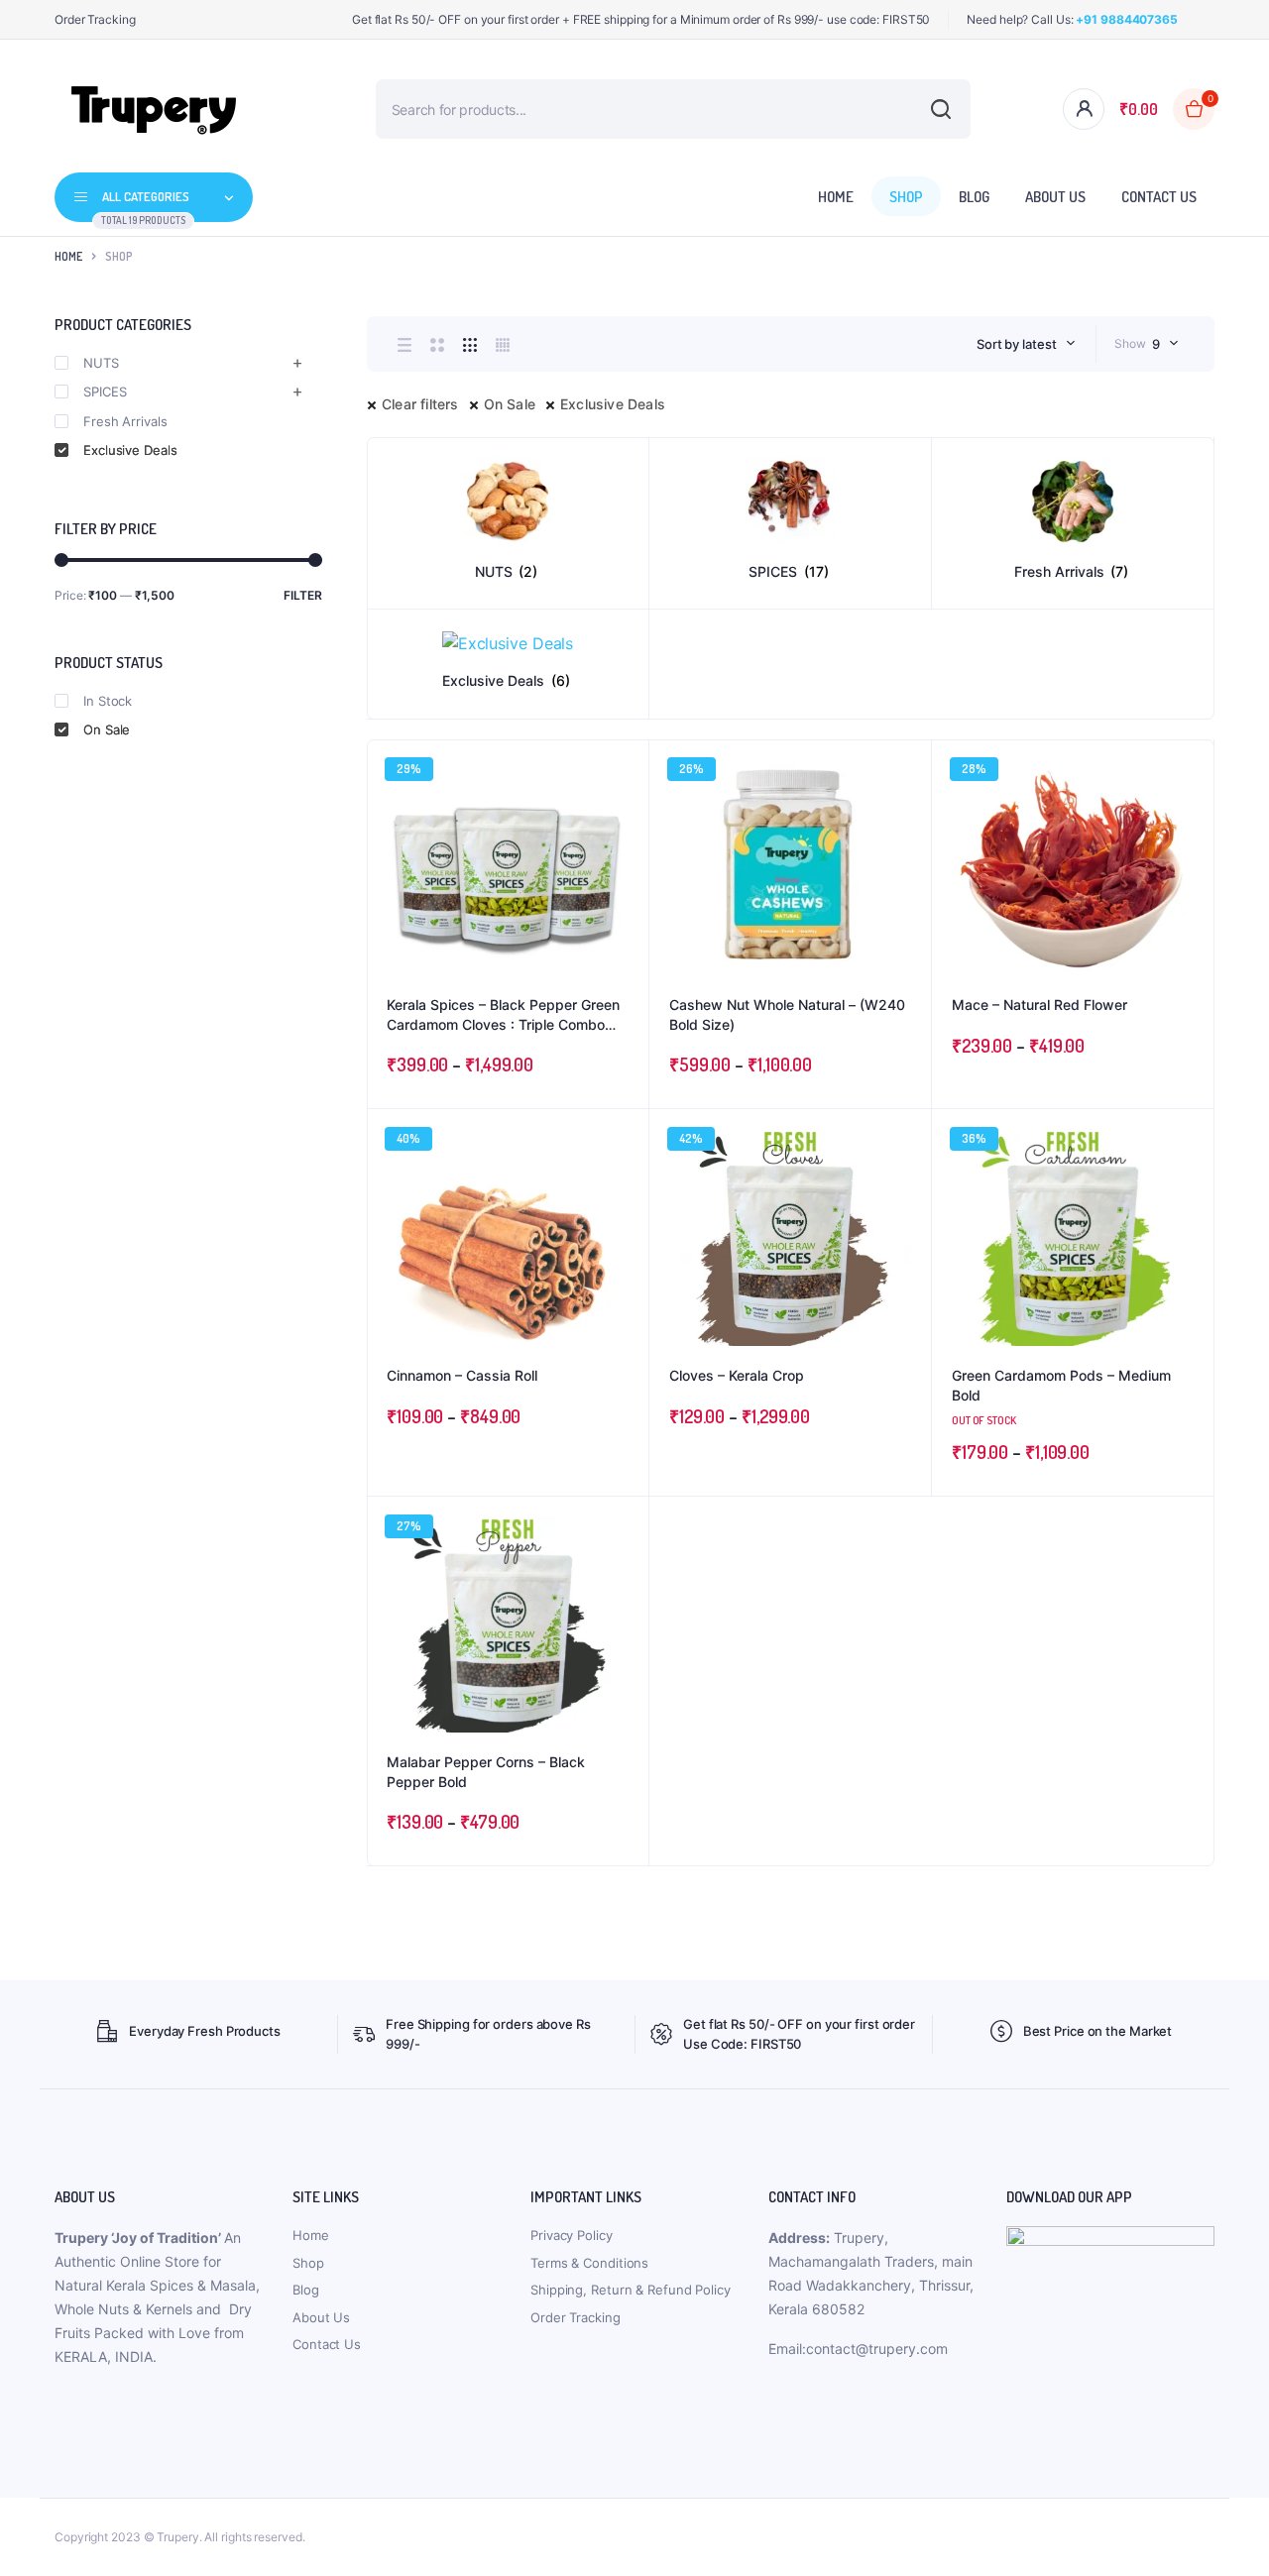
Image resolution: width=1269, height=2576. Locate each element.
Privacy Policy (572, 2235)
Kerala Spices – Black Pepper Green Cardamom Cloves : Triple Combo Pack (503, 1015)
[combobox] (1026, 344)
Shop (906, 197)
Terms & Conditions (589, 2263)
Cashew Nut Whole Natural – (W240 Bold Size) (787, 1014)
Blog (974, 197)
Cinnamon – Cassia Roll (462, 1375)
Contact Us (1159, 197)
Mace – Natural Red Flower (1039, 1005)
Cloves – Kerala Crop (737, 1375)
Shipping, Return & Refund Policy (631, 2290)
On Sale (510, 404)
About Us (1055, 197)
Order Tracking (95, 19)
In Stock (108, 701)
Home (836, 197)
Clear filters (420, 404)
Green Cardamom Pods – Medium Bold (1061, 1385)
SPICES (105, 392)
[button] (624, 819)
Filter (303, 595)
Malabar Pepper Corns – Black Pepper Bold (486, 1772)
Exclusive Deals (613, 404)
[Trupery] (154, 109)
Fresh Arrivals (125, 421)
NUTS (101, 363)
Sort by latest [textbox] (1017, 344)
